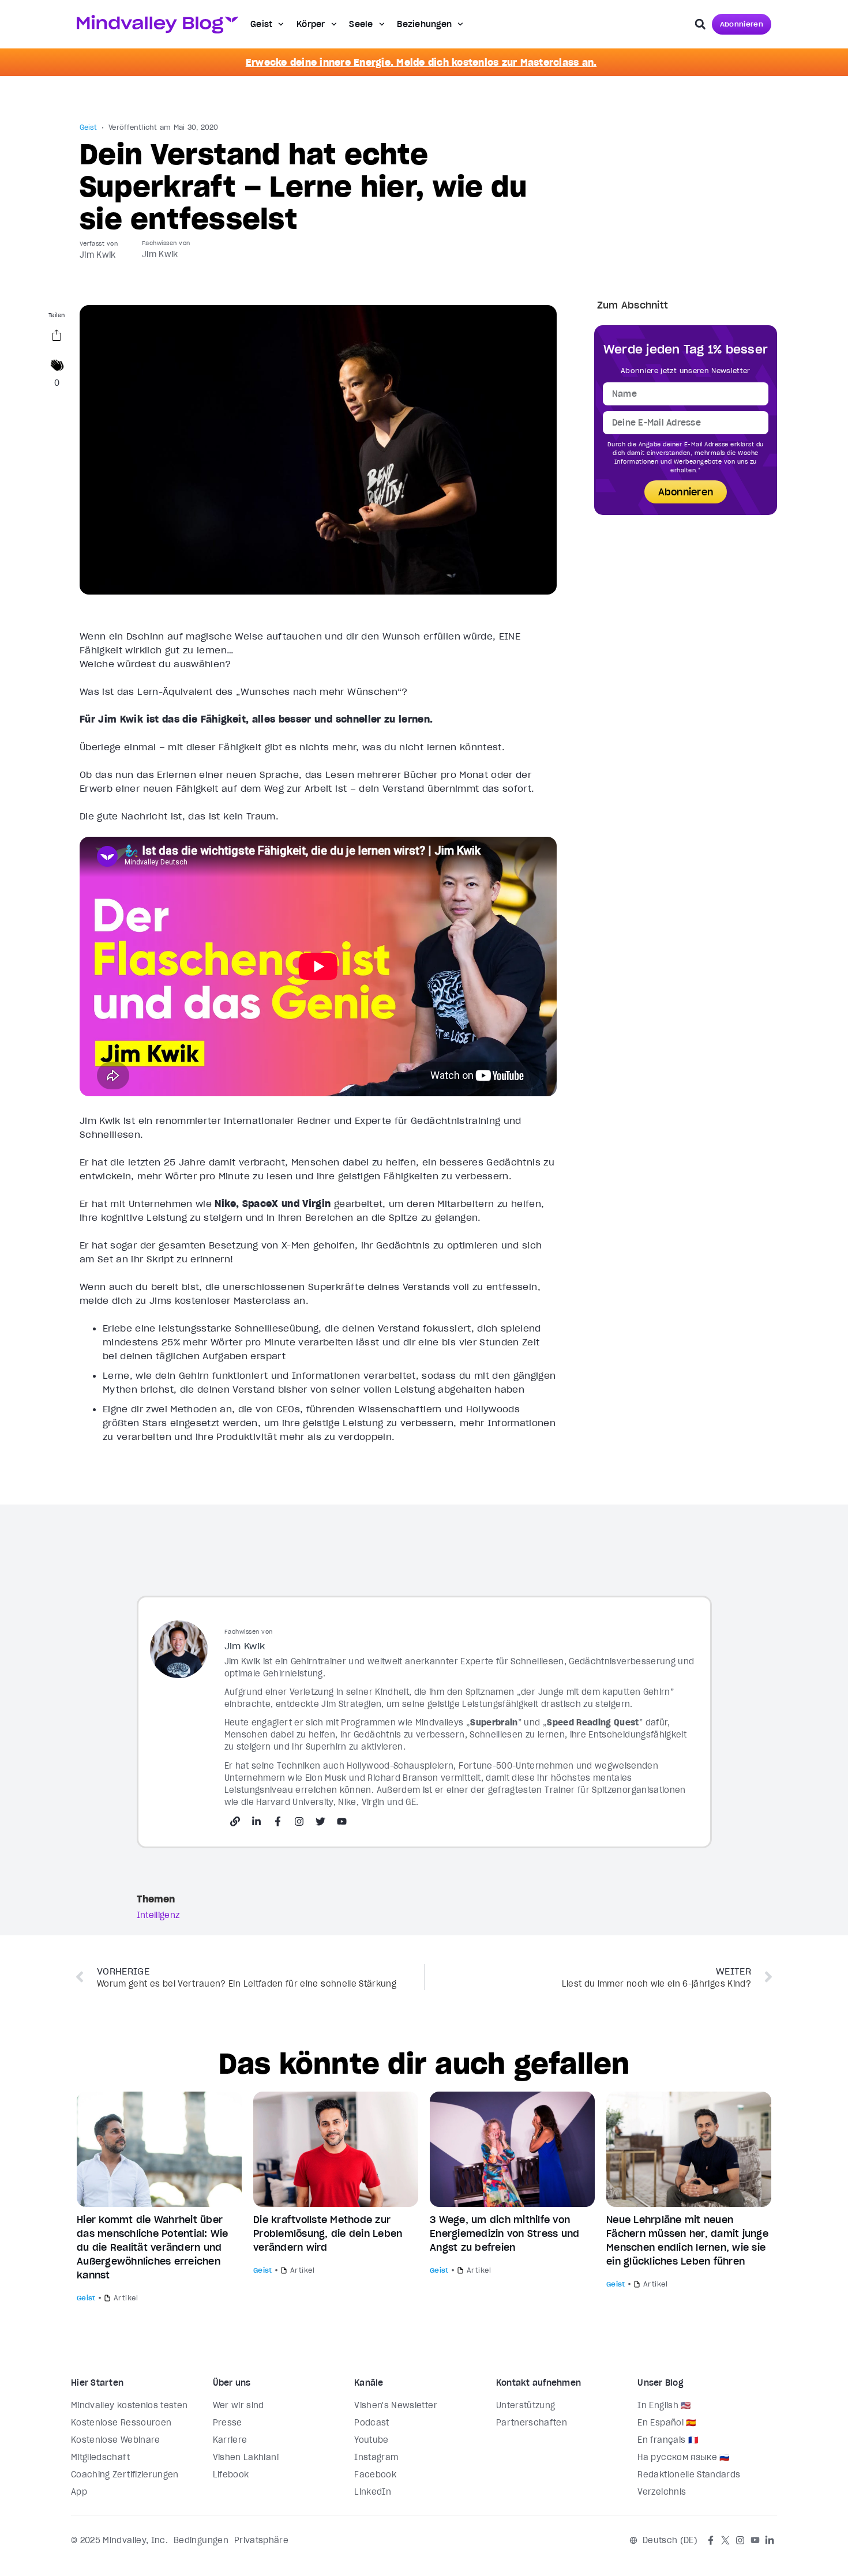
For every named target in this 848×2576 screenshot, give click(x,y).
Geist (261, 24)
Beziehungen (424, 24)
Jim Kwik (98, 255)
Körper (311, 24)
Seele (361, 24)
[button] (700, 24)
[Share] (57, 337)
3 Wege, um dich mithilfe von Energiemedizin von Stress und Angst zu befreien (504, 2233)
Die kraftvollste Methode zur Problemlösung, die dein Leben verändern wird (328, 2233)
